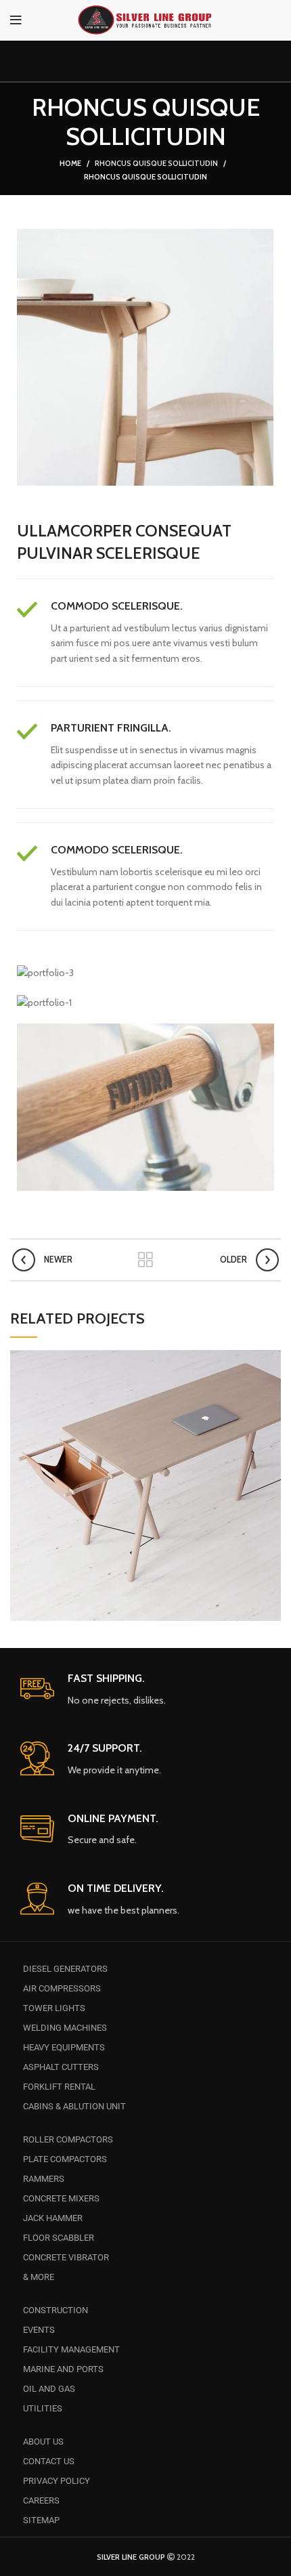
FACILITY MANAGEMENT (71, 2349)
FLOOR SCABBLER (59, 2238)
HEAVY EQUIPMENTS (64, 2047)
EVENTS (39, 2330)
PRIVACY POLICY (57, 2481)
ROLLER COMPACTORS (68, 2139)
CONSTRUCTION (55, 2310)
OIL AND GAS (49, 2389)
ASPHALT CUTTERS (61, 2067)
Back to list (145, 1260)
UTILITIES (43, 2408)
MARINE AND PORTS (63, 2369)
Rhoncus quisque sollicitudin (156, 163)
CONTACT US (49, 2461)
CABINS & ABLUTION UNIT (74, 2106)
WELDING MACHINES (65, 2028)
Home (70, 163)
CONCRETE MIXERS (61, 2198)
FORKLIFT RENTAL (59, 2087)
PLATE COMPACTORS (65, 2159)
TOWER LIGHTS (54, 2008)
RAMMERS (44, 2179)
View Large (271, 1360)
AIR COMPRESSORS (62, 1988)
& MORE (39, 2277)
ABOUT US (43, 2442)
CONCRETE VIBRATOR (66, 2257)
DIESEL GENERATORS (65, 1969)
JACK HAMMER (53, 2218)
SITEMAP (41, 2520)
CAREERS (41, 2500)
